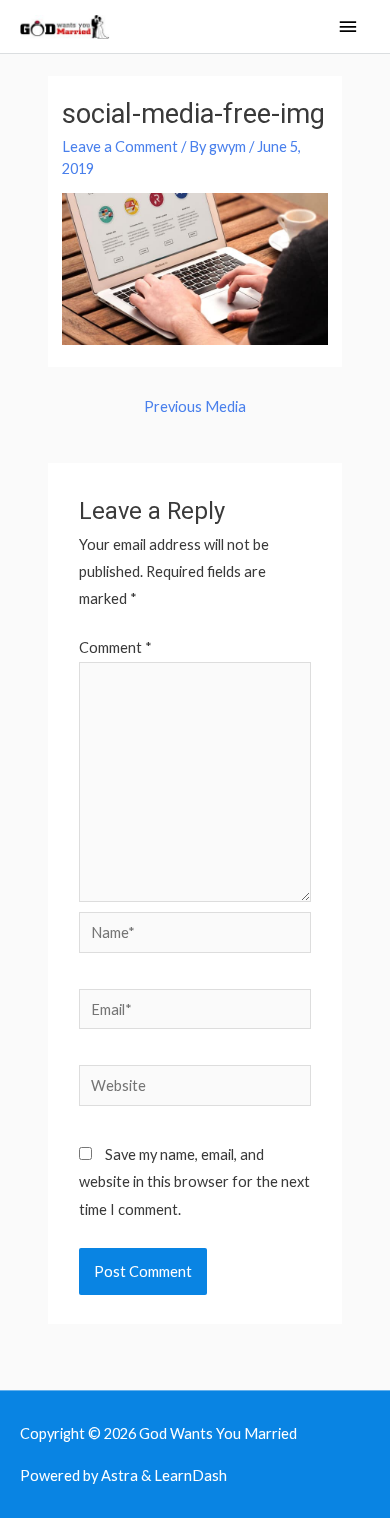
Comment (115, 647)
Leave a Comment (120, 146)
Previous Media (195, 406)
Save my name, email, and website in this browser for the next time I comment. (194, 1181)
